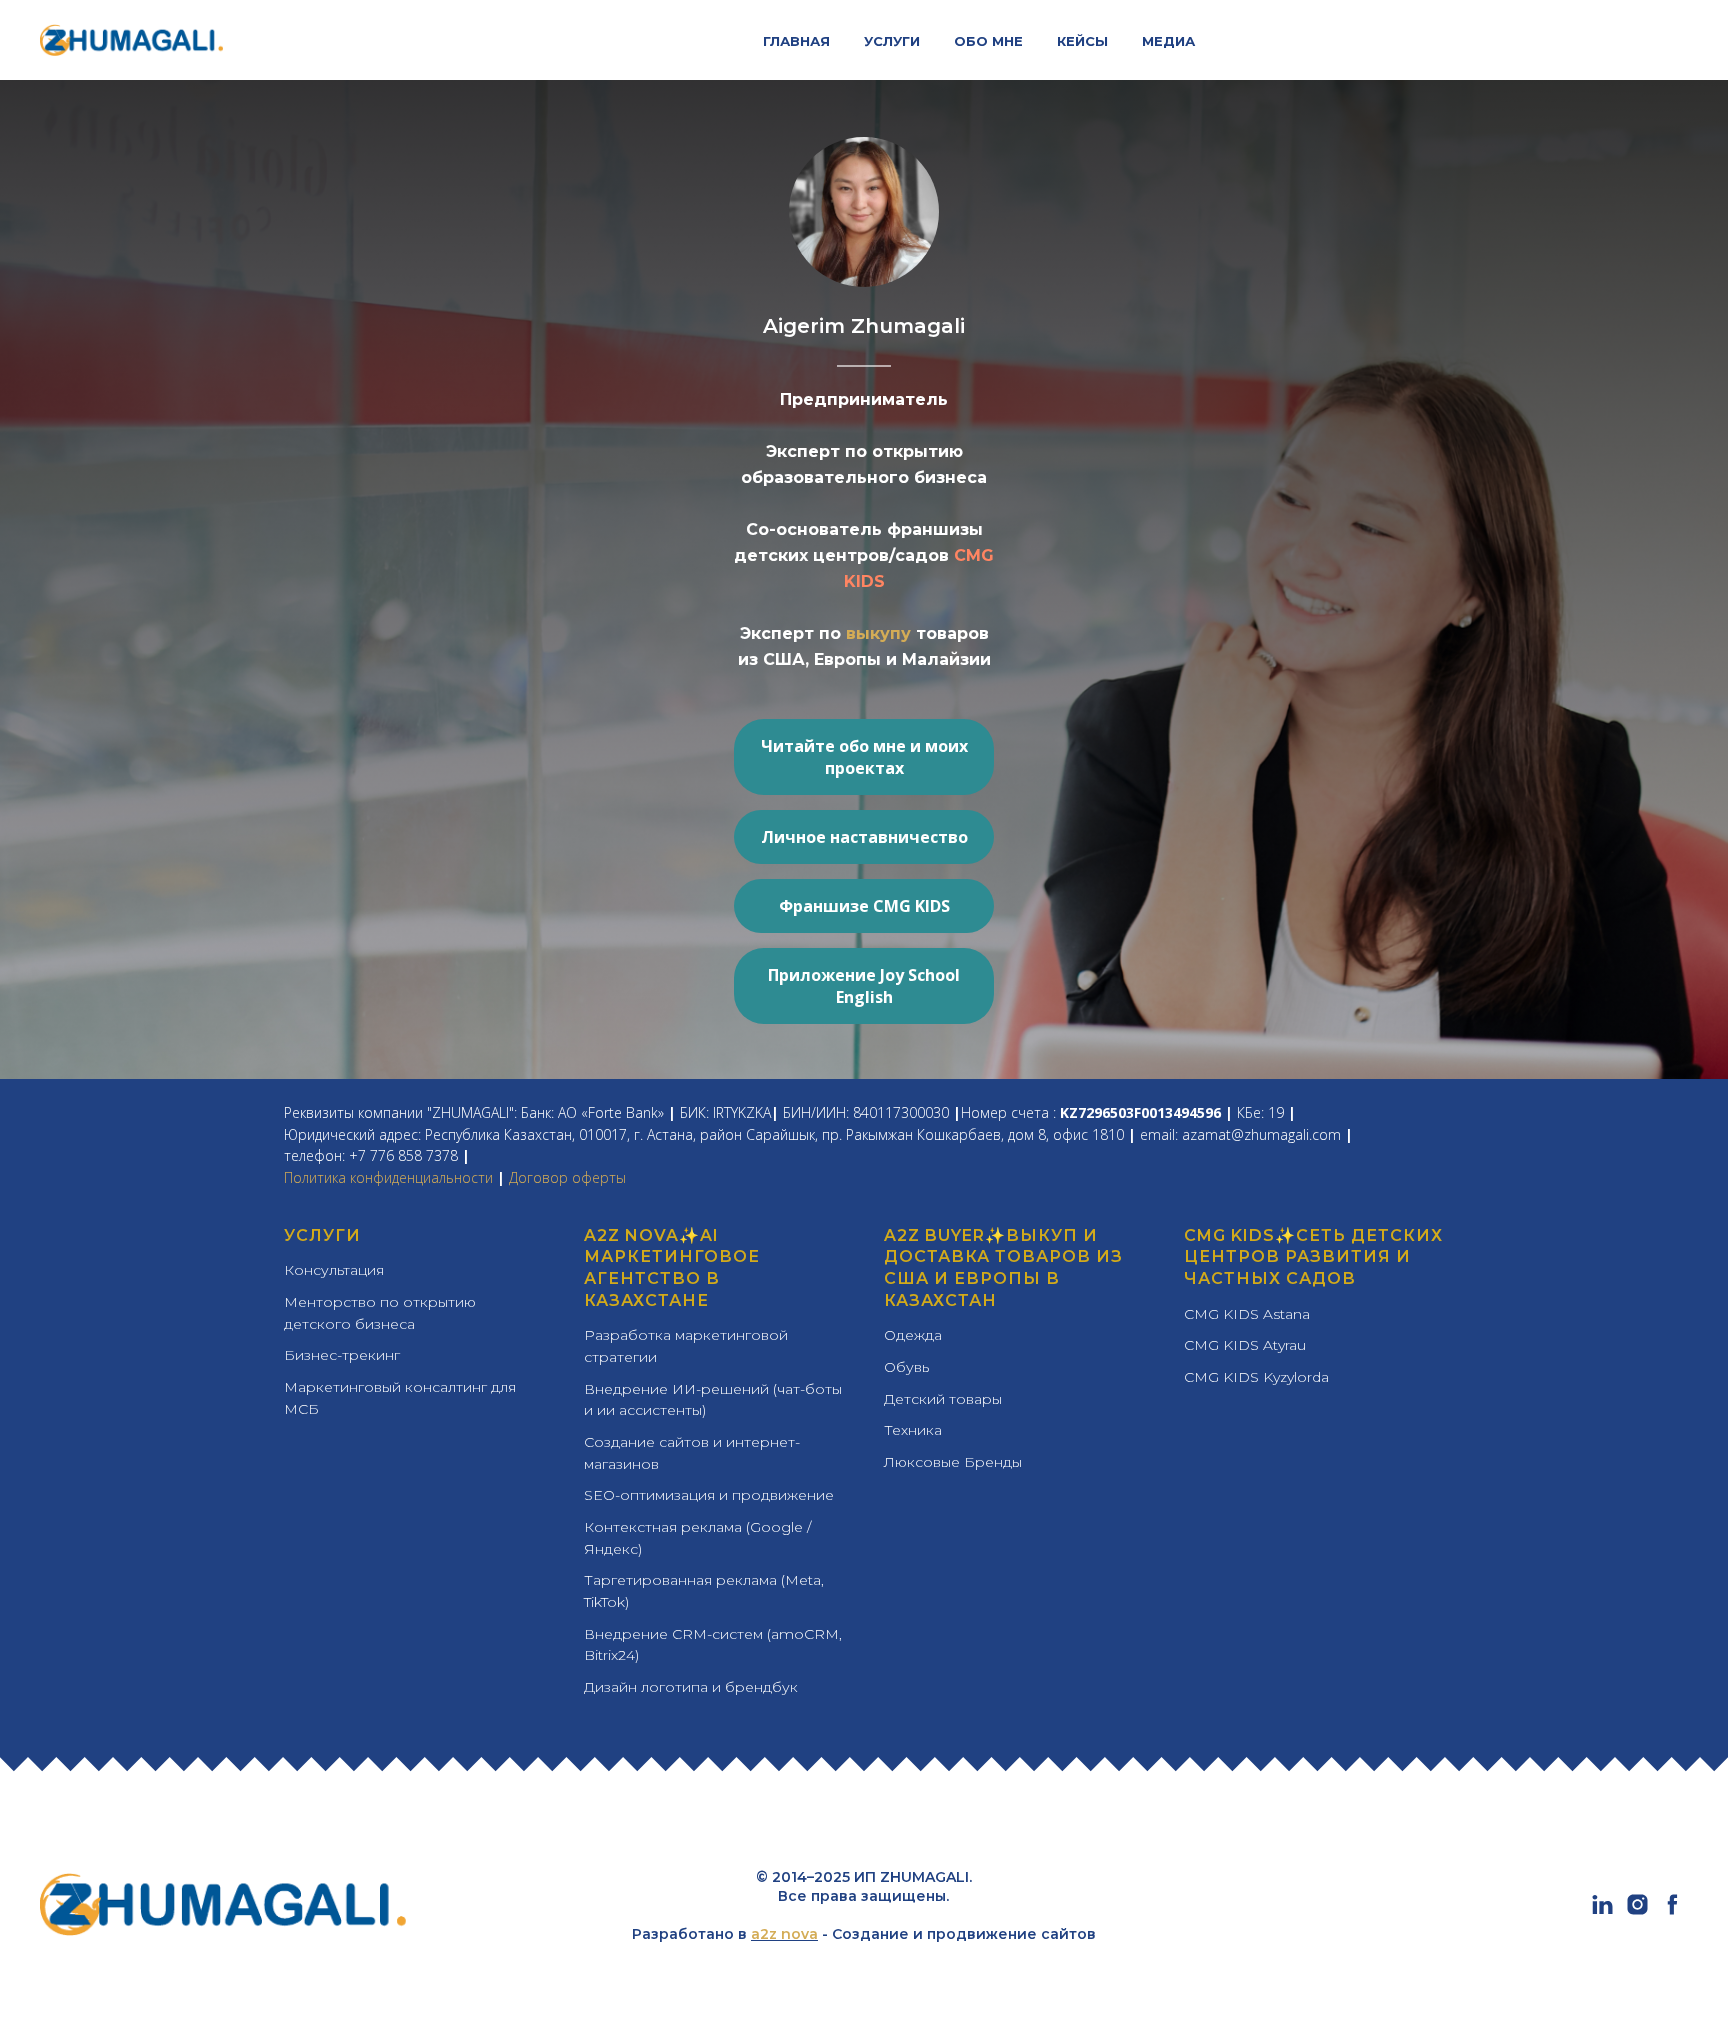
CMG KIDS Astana (1247, 1314)
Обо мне (988, 41)
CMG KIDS (1229, 1235)
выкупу (881, 633)
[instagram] (1637, 1911)
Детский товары (943, 1399)
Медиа (1168, 41)
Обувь (906, 1367)
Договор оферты (567, 1177)
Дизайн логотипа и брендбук (691, 1687)
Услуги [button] (892, 41)
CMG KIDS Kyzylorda (1256, 1377)
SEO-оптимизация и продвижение (709, 1495)
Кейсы (1082, 41)
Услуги (322, 1235)
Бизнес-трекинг (342, 1355)
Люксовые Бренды (953, 1462)
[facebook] (1672, 1911)
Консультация (334, 1270)
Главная (796, 41)
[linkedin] (1602, 1911)
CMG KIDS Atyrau (1245, 1345)
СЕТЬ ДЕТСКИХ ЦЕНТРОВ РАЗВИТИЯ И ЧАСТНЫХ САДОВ (1313, 1257)
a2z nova (784, 1934)
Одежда (913, 1335)
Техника (913, 1430)
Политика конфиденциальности (388, 1177)
